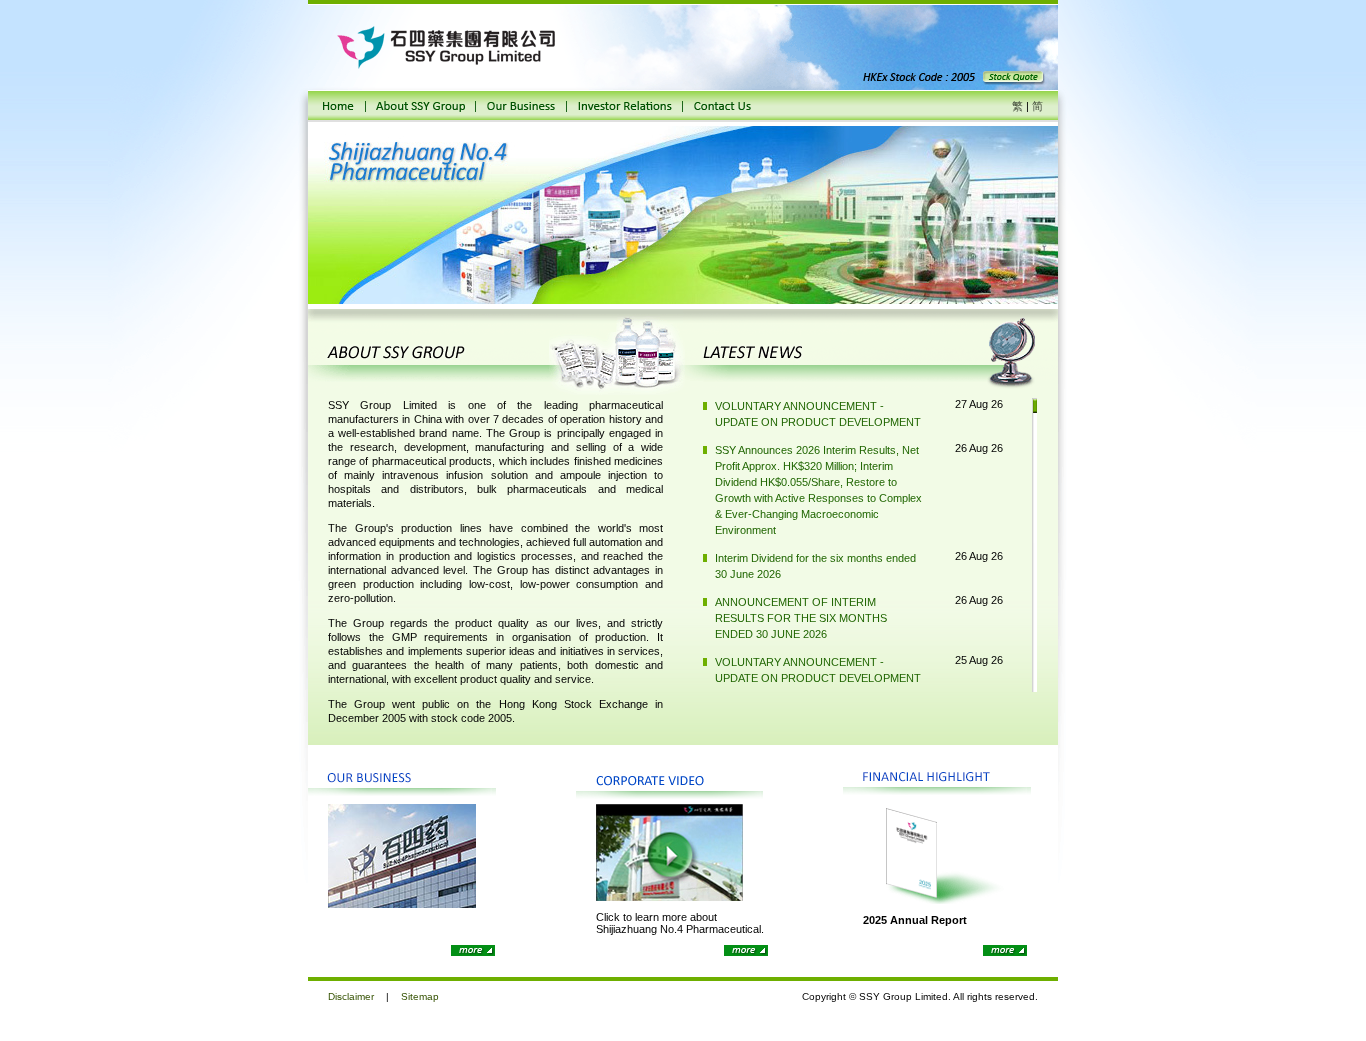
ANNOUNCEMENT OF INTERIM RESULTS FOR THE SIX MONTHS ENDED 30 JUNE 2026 (801, 618)
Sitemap (420, 996)
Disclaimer (351, 996)
